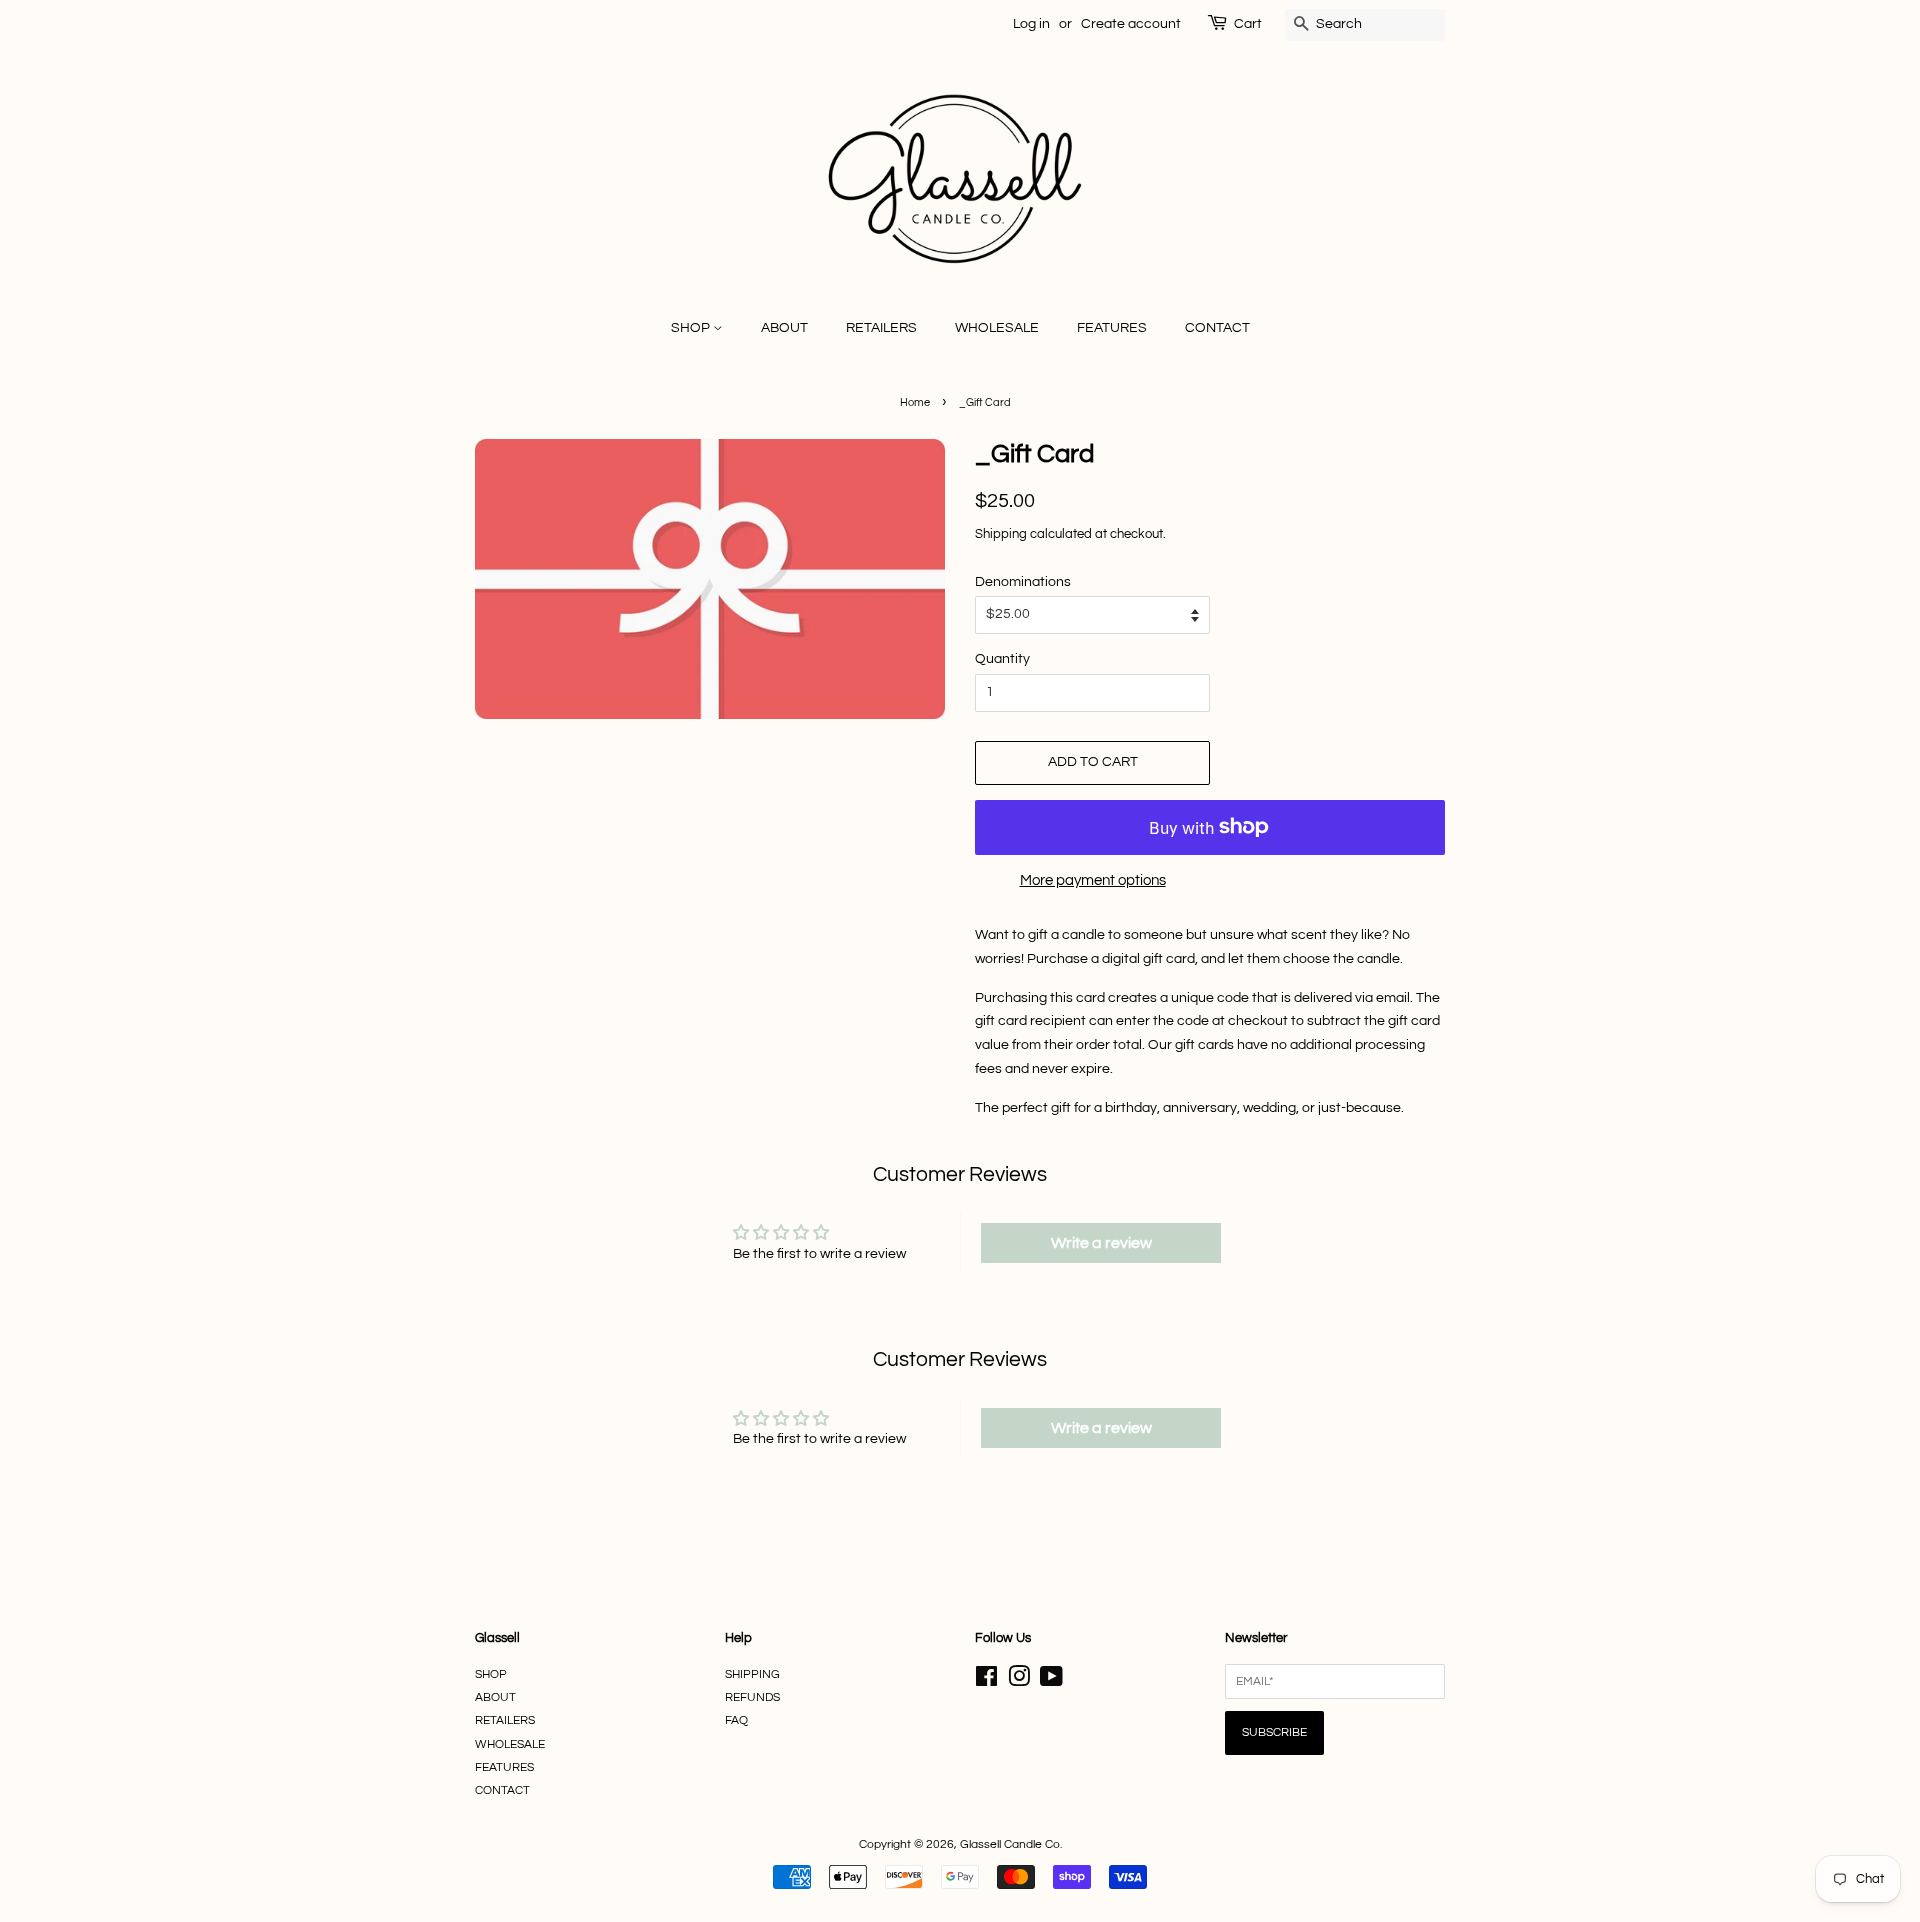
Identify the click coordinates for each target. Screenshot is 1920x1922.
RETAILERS (881, 328)
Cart (1248, 24)
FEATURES (1112, 328)
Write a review (1101, 1243)
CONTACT (1217, 328)
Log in (1031, 24)
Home (915, 402)
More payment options (1093, 880)
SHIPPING (752, 1674)
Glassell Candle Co (1010, 1844)
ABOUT (784, 328)
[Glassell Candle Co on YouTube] (1051, 1681)
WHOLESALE (997, 328)
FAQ (736, 1720)
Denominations (1023, 582)
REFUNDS (752, 1697)
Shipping (1001, 534)
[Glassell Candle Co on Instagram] (1019, 1681)
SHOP (692, 328)
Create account (1131, 24)
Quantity (1002, 659)
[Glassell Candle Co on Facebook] (986, 1681)
